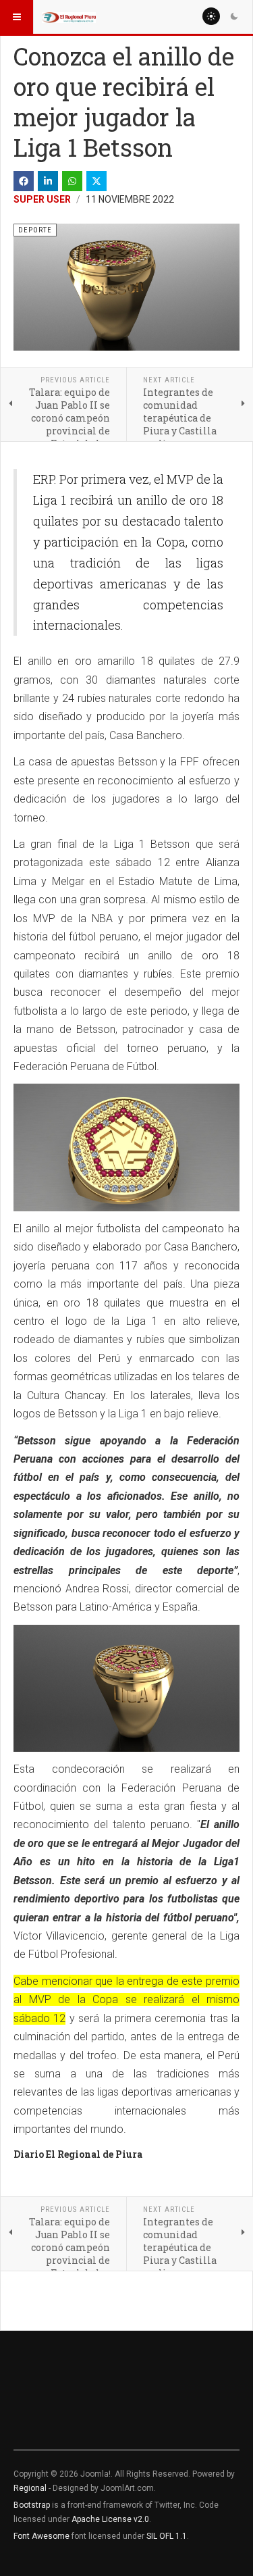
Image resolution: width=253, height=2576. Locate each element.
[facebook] (24, 181)
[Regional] (69, 17)
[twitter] (96, 181)
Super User (42, 199)
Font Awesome (41, 2536)
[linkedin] (48, 181)
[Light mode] (211, 16)
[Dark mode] (234, 16)
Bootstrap (32, 2505)
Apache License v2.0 (110, 2519)
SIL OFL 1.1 (167, 2536)
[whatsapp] (72, 181)
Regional (30, 2488)
